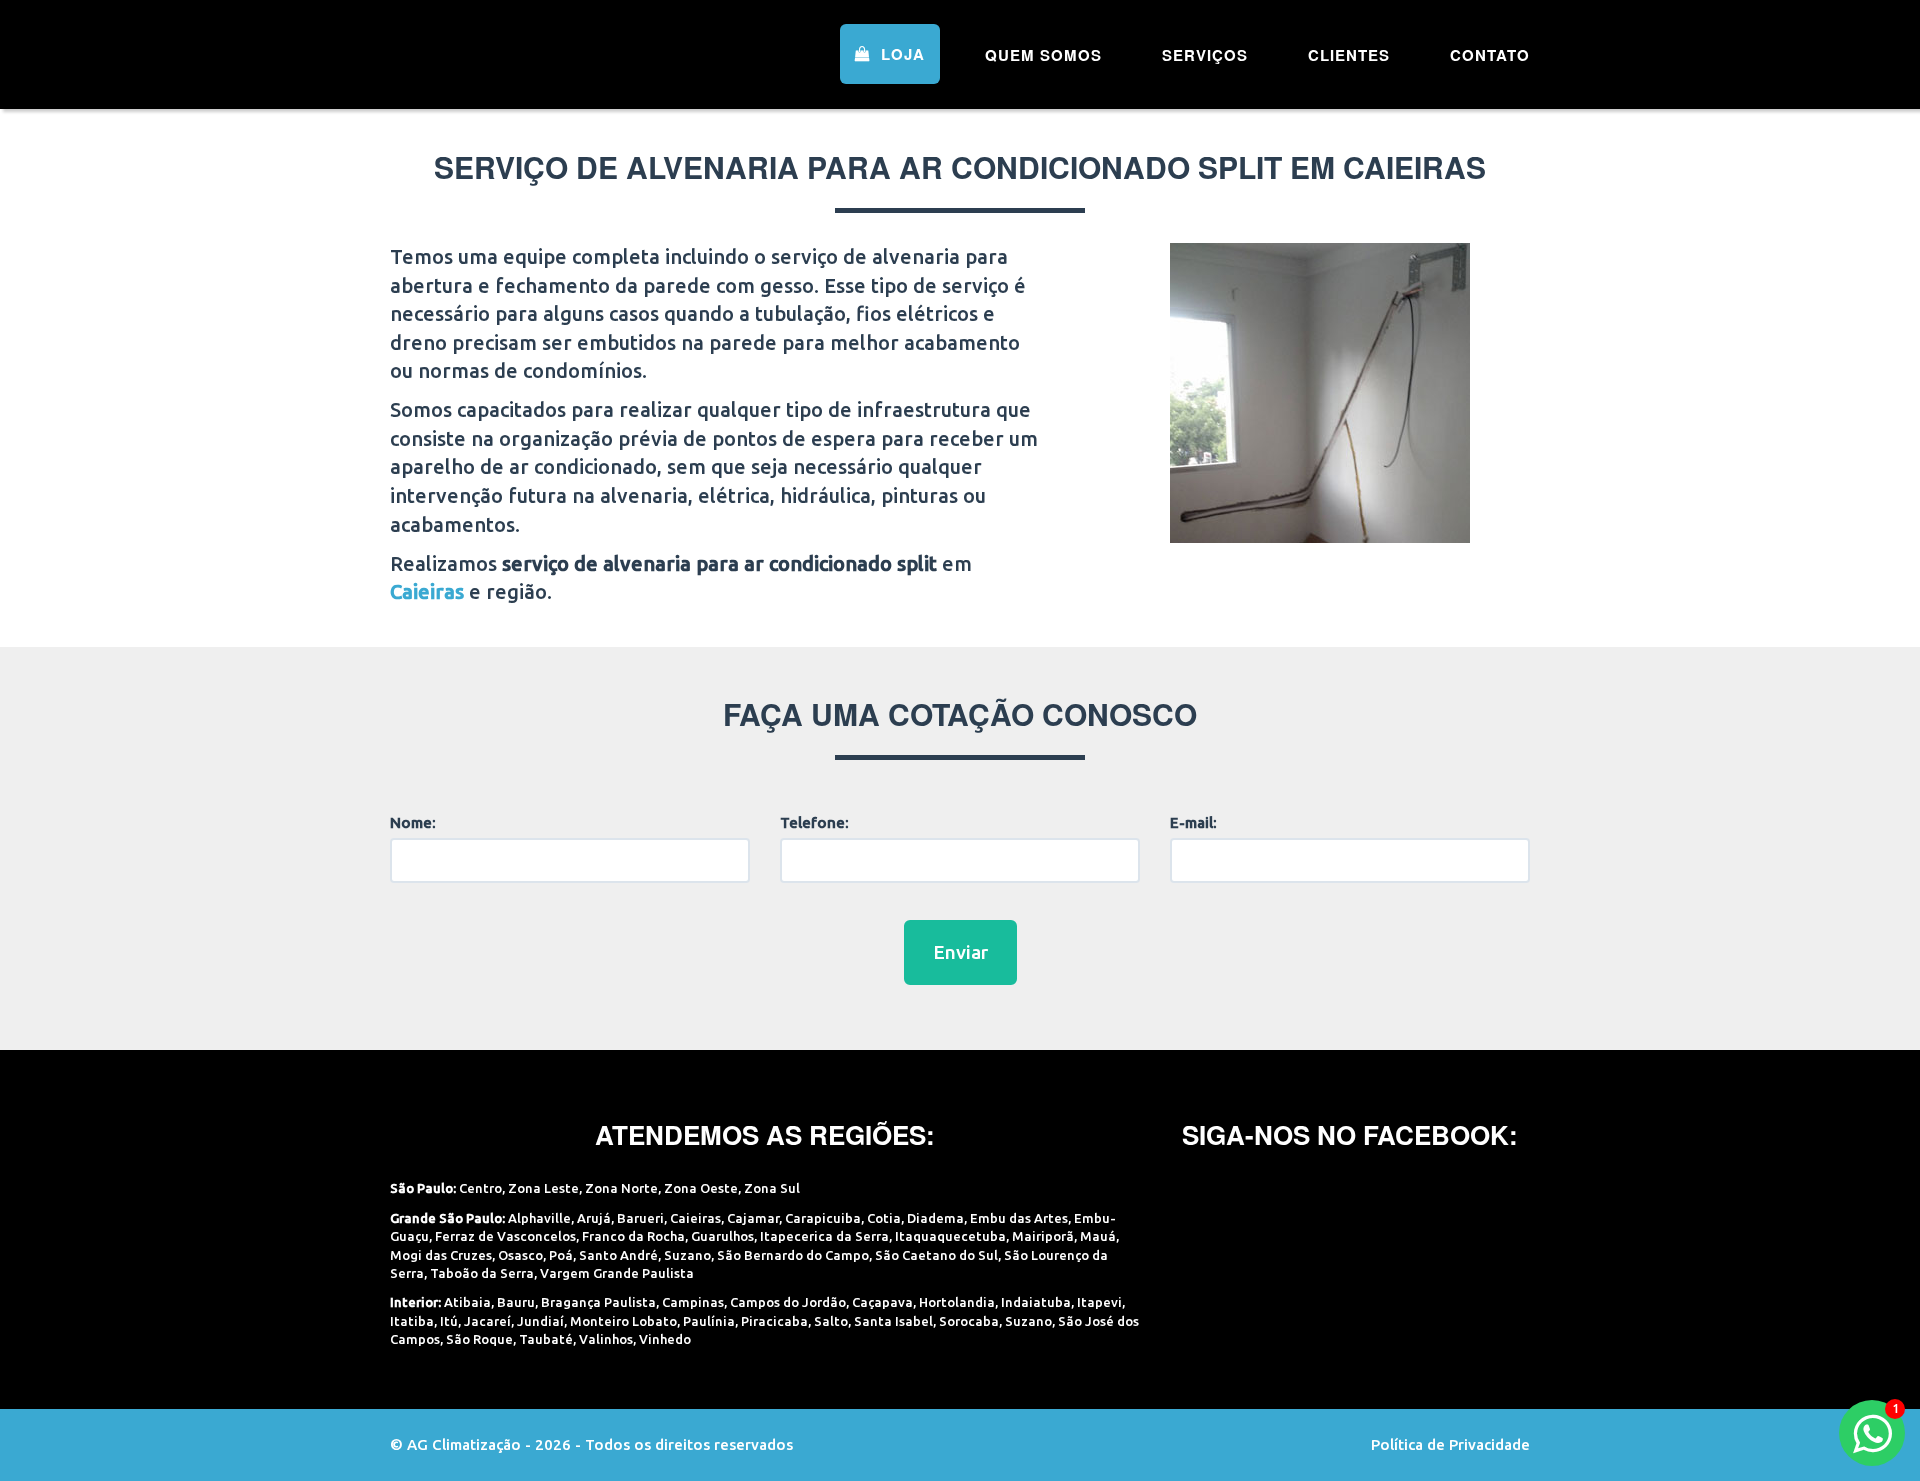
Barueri (640, 1218)
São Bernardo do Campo (793, 1255)
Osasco (520, 1255)
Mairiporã (1043, 1236)
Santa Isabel (893, 1321)
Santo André (618, 1255)
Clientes (1349, 55)
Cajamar (753, 1218)
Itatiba (412, 1321)
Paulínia (709, 1321)
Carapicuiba (823, 1218)
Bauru (516, 1302)
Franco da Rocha (633, 1236)
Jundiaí (540, 1321)
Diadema (935, 1218)
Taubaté (546, 1339)
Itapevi (1099, 1302)
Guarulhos (722, 1236)
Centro (480, 1188)
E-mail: (1193, 822)
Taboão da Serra (482, 1273)
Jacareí (487, 1321)
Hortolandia (957, 1302)
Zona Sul (772, 1188)
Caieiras (695, 1218)
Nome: (413, 822)
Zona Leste (543, 1188)
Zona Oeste (701, 1188)
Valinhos (606, 1339)
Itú (449, 1321)
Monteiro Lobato (623, 1321)
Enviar (960, 952)
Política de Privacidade (1450, 1444)
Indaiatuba (1036, 1302)
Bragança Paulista (598, 1302)
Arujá (594, 1218)
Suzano (687, 1255)
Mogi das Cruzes (441, 1255)
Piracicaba (774, 1321)
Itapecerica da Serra (824, 1236)
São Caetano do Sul (936, 1255)
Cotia (884, 1218)
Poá (561, 1255)
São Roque (479, 1339)
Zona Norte (621, 1188)
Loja (900, 54)
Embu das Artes (1019, 1218)
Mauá (1098, 1236)
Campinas (693, 1302)
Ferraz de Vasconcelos (505, 1236)
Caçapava (882, 1302)
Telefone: (814, 822)
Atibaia (467, 1302)
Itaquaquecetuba (950, 1236)
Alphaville (539, 1218)
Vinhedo (665, 1339)
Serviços (1205, 55)
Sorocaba (969, 1321)
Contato (1490, 55)
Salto (831, 1321)
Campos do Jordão (788, 1302)
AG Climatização (517, 52)
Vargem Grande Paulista (617, 1273)
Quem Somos (1043, 55)
